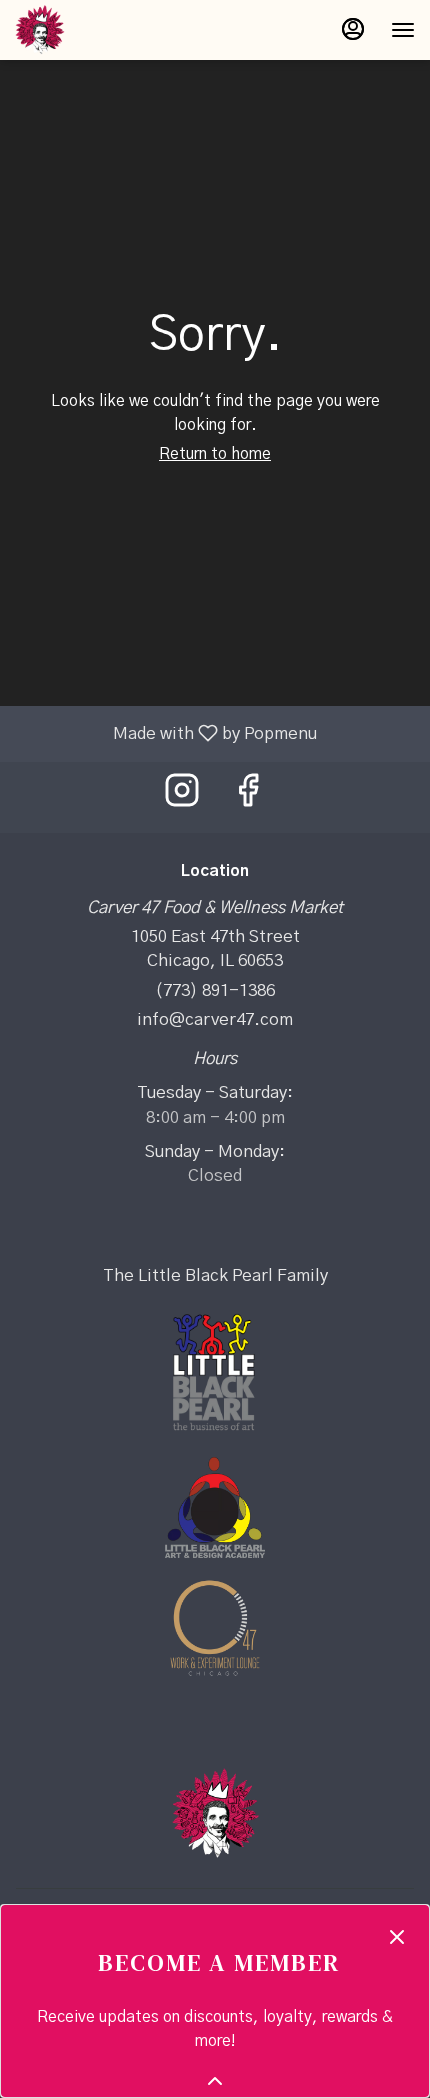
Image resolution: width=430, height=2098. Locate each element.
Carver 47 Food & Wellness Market (215, 1813)
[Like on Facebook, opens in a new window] (248, 797)
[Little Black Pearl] (215, 1371)
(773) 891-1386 (215, 990)
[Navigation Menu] (403, 30)
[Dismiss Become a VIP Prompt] (397, 1937)
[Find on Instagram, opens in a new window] (182, 797)
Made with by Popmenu (166, 733)
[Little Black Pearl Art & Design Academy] (215, 1506)
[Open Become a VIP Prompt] (215, 2081)
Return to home (215, 454)
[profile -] (353, 29)
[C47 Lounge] (215, 1626)
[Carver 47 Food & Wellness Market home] (105, 30)
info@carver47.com (215, 1019)
